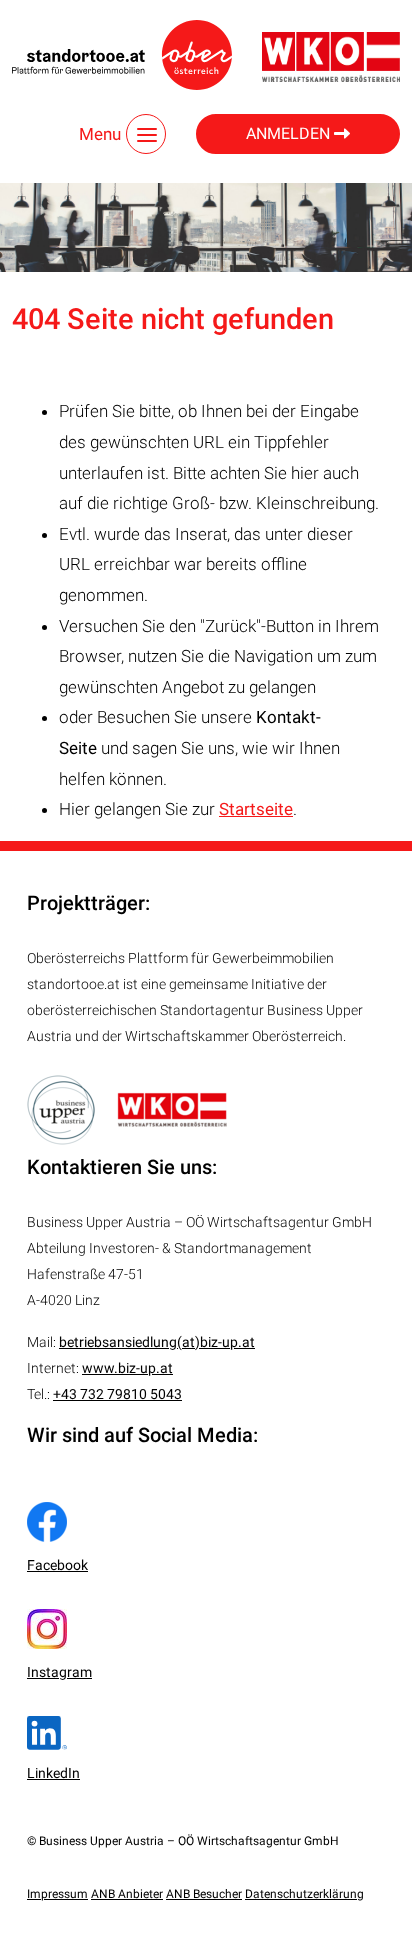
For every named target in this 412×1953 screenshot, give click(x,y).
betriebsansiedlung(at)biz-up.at (157, 1342)
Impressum (57, 1894)
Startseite (256, 809)
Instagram (59, 1672)
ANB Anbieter (127, 1894)
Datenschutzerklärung (304, 1894)
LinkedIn (53, 1773)
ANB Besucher (204, 1894)
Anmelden (290, 133)
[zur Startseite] (122, 55)
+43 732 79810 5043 (117, 1394)
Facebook (57, 1565)
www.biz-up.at (127, 1368)
